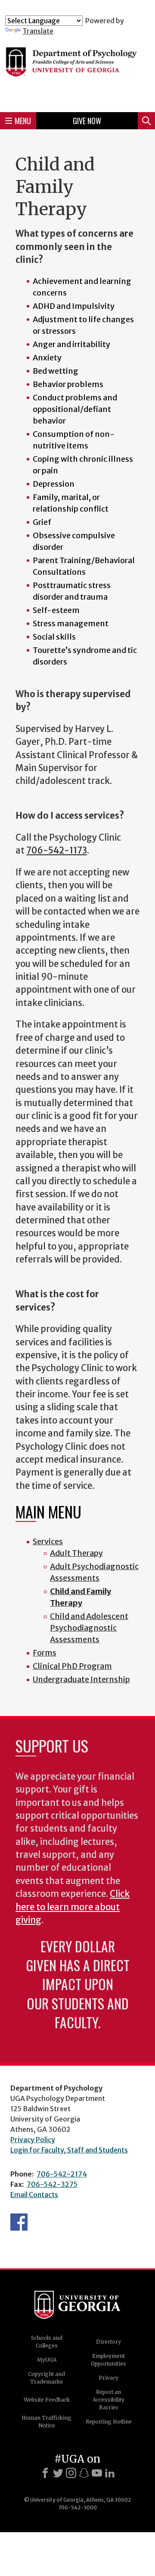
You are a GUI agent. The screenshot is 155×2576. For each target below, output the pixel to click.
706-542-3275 (52, 2184)
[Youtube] (97, 2473)
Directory (108, 2342)
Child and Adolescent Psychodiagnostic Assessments (89, 1628)
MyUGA (47, 2360)
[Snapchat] (84, 2473)
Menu (23, 121)
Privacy (108, 2378)
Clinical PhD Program (72, 1666)
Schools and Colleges (47, 2342)
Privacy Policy (33, 2140)
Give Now (87, 121)
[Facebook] (45, 2473)
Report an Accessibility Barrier (108, 2400)
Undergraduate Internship (81, 1679)
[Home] (77, 70)
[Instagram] (71, 2473)
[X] (58, 2473)
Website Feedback (47, 2400)
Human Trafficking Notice (46, 2422)
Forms (45, 1653)
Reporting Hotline (109, 2422)
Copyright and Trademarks (46, 2378)
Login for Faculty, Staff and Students (69, 2150)
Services (48, 1541)
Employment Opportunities (108, 2360)
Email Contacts (34, 2195)
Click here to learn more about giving (73, 1907)
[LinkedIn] (110, 2473)
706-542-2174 (62, 2174)
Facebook (19, 2222)
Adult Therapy (76, 1553)
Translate (38, 31)
